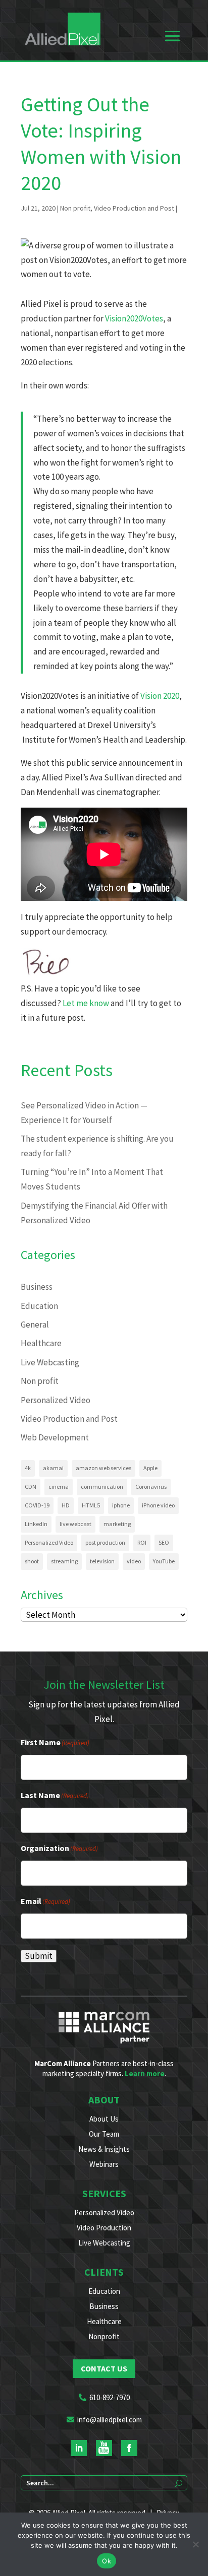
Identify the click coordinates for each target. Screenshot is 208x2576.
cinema (59, 1487)
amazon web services (103, 1468)
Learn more (145, 2073)
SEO (164, 1542)
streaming (64, 1561)
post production (105, 1542)
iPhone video (158, 1505)
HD (66, 1505)
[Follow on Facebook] (129, 2448)
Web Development (55, 1437)
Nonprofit (104, 2336)
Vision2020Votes (134, 318)
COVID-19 (37, 1505)
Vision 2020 (160, 696)
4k (28, 1468)
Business (37, 1287)
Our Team (104, 2134)
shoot (32, 1561)
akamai (53, 1468)
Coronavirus (151, 1487)
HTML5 (91, 1505)
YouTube (164, 1561)
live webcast (75, 1524)
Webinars (104, 2164)
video (134, 1561)
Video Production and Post (134, 208)
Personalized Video (56, 1400)
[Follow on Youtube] (104, 2448)
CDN (31, 1487)
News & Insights (104, 2149)
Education (39, 1306)
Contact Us (104, 2368)
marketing (117, 1524)
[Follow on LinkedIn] (79, 2448)
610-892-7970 (110, 2397)
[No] (195, 2544)
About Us (104, 2119)
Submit (39, 1956)
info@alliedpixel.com (110, 2420)
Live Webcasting (50, 1362)
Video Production (104, 2228)
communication (102, 1487)
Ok (107, 2561)
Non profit (75, 208)
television (102, 1561)
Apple (150, 1468)
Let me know (86, 1003)
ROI (142, 1542)
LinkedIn (36, 1524)
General (35, 1325)
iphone (121, 1505)
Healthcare (41, 1343)
